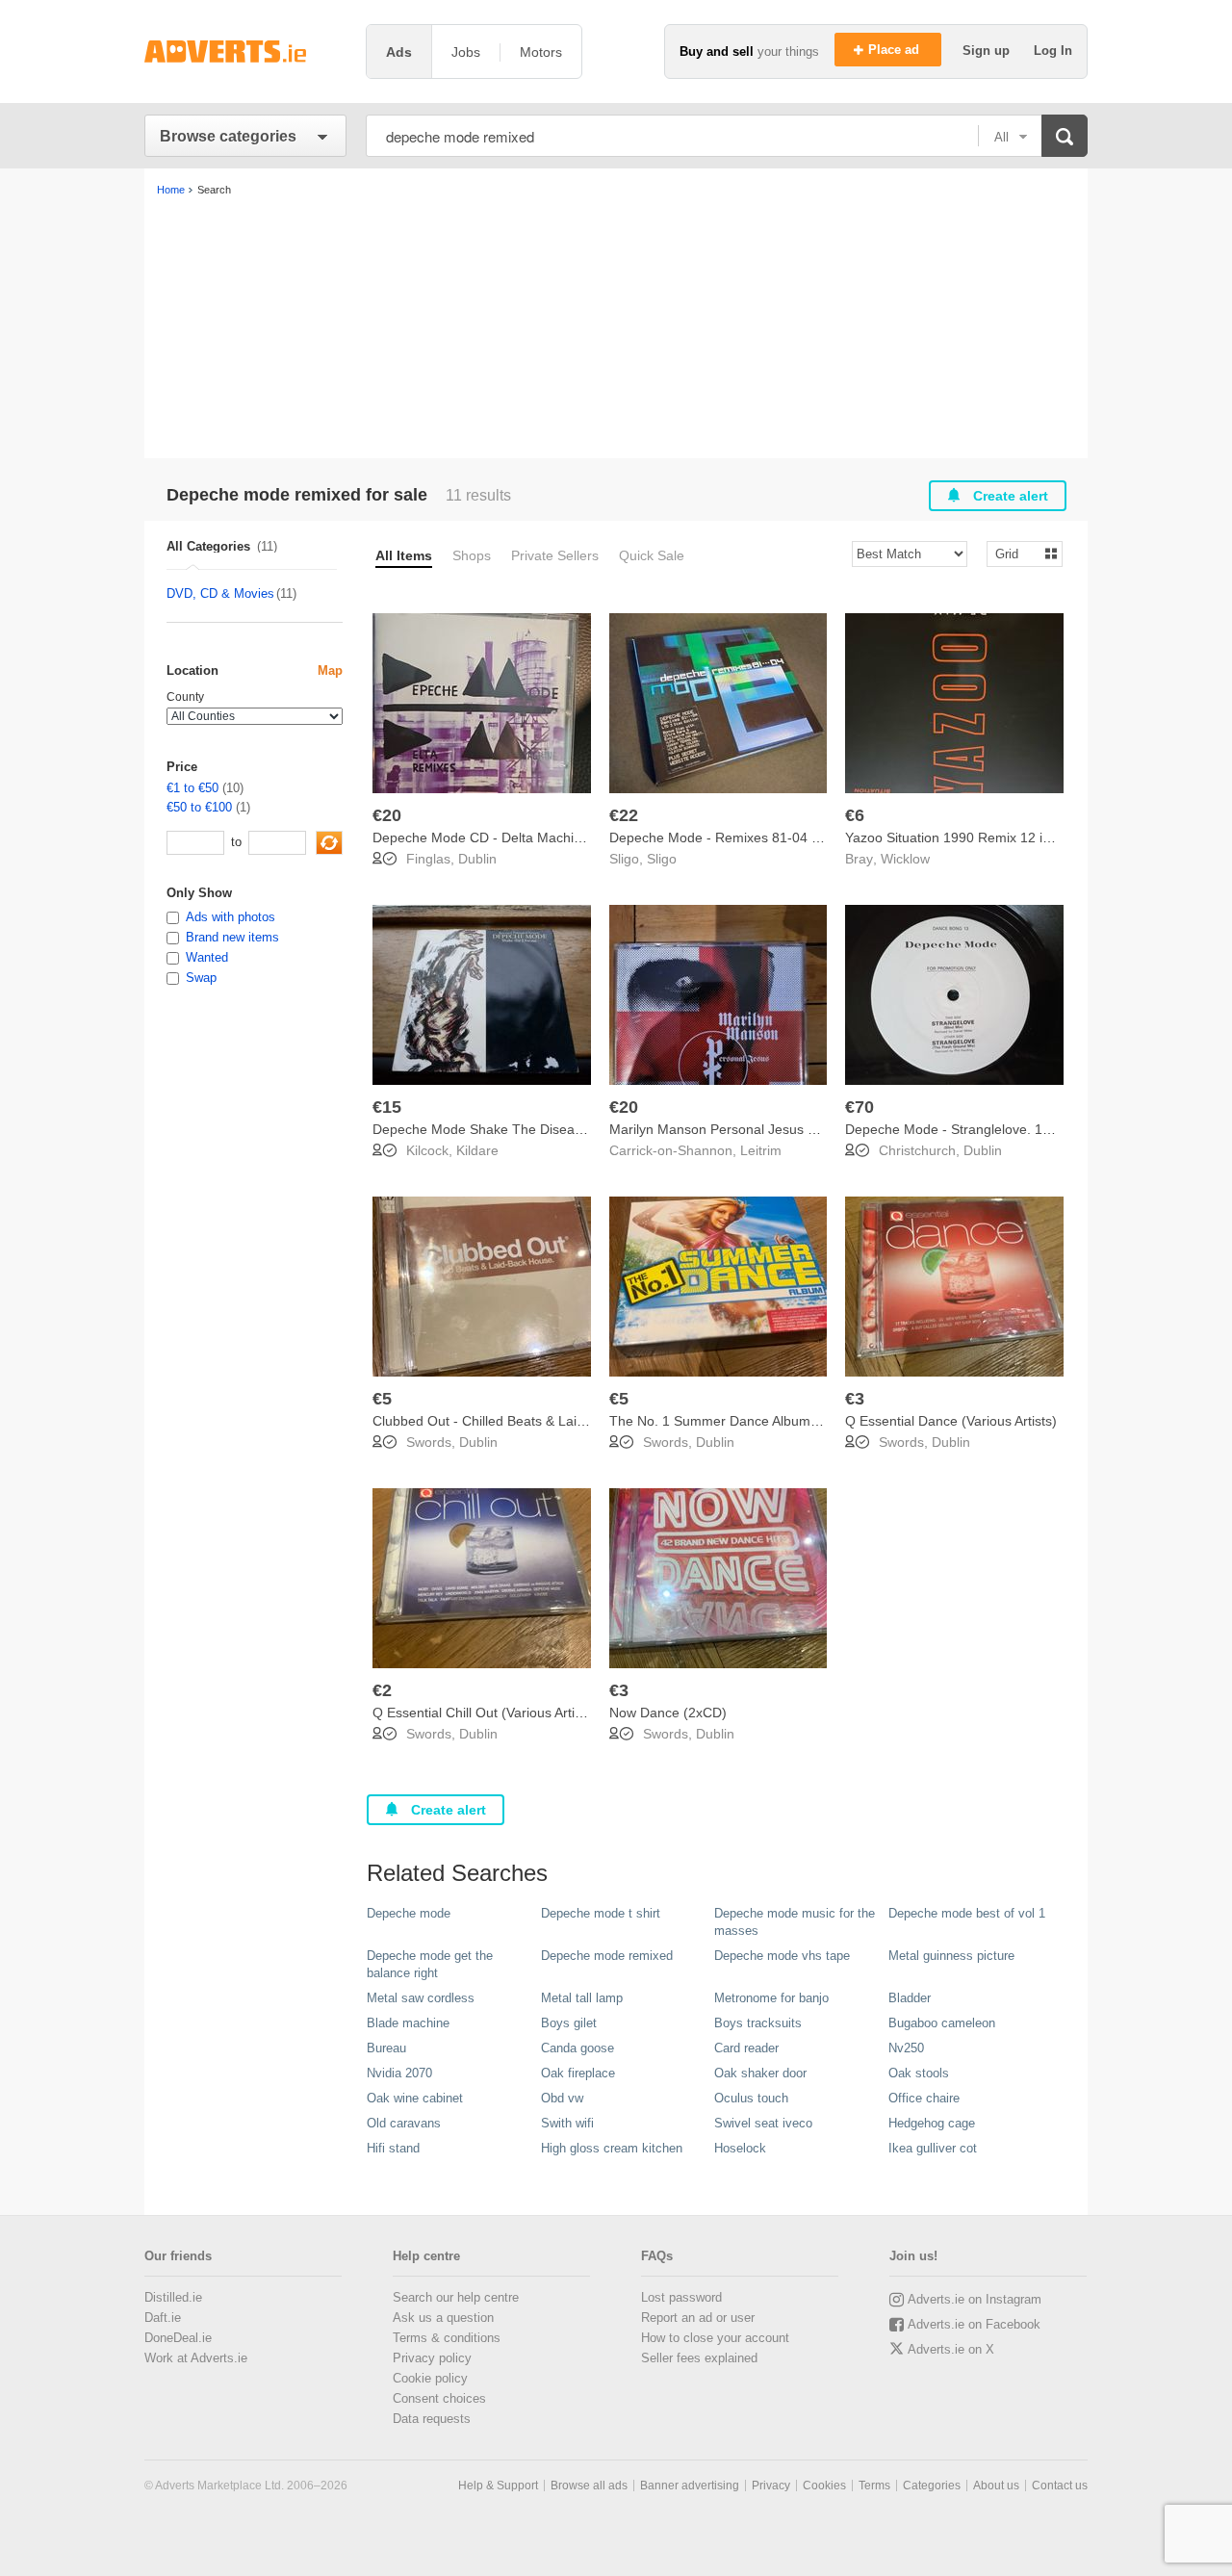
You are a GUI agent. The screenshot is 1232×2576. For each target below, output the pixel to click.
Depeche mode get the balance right (430, 1964)
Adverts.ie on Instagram (975, 2299)
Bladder (910, 1998)
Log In (1053, 51)
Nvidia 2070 (399, 2073)
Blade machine (408, 2023)
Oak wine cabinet (415, 2098)
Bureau (386, 2048)
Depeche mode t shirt (601, 1913)
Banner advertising (690, 2486)
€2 (382, 1690)
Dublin (477, 859)
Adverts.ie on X (951, 2349)
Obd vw (562, 2098)
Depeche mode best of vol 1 (967, 1913)
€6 (855, 815)
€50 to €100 (199, 807)
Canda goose (577, 2048)
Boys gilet (569, 2023)
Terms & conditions (447, 2338)
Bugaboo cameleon (942, 2023)
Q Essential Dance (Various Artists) (951, 1421)
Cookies (824, 2486)
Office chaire (924, 2098)
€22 (624, 815)
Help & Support (498, 2486)
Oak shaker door (760, 2073)
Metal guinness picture (951, 1956)
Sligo (662, 859)
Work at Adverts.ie (196, 2358)
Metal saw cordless (421, 1998)
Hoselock (740, 2148)
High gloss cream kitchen (612, 2148)
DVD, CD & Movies (220, 593)
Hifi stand (393, 2148)
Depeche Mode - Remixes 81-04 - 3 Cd (729, 837)
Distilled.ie (173, 2297)
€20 (387, 815)
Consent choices (439, 2398)
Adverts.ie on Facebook (974, 2324)
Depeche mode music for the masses (795, 1922)
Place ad (896, 50)
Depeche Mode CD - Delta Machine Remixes (509, 837)
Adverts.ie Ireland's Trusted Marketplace (245, 52)
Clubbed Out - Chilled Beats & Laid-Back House (517, 1421)
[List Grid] (1017, 553)
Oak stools (919, 2073)
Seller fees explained (699, 2358)
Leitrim (761, 1150)
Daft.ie (163, 2318)
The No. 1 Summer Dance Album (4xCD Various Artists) (778, 1421)
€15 (387, 1107)
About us (996, 2486)
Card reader (746, 2048)
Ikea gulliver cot (933, 2148)
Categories (932, 2486)
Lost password (681, 2297)
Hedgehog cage (932, 2123)
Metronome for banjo (771, 1998)
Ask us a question (443, 2318)
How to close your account (715, 2338)
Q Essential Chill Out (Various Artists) (485, 1713)
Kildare (477, 1150)
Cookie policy (430, 2378)
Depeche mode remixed (607, 1956)
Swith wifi (567, 2123)
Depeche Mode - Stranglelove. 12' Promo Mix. (986, 1129)
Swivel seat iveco (763, 2123)
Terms (874, 2486)
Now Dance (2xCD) (668, 1713)
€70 (860, 1107)
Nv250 (906, 2048)
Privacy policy (432, 2358)
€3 (855, 1399)
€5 (382, 1399)
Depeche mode (409, 1913)
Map (330, 670)
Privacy (771, 2486)
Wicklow (905, 859)
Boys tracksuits (758, 2023)
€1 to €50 (192, 788)
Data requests (432, 2419)
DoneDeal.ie (178, 2338)
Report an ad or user (698, 2318)
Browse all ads (589, 2486)
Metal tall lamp (582, 1998)
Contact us (1060, 2486)
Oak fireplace (578, 2073)
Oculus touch (751, 2098)
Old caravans (404, 2123)
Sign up (988, 51)
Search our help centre (456, 2297)
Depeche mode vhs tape (782, 1956)
